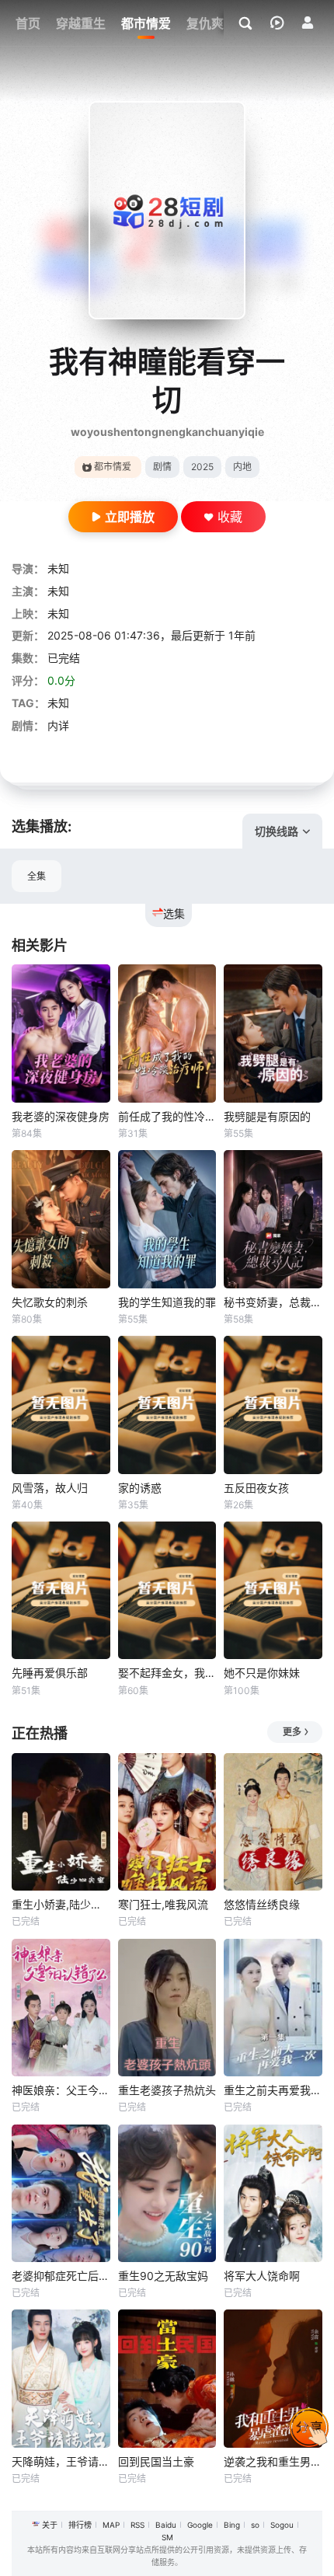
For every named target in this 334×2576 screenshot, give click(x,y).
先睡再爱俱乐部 (50, 1673)
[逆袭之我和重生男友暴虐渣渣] (273, 2378)
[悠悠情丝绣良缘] (273, 1822)
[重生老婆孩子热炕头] (167, 2008)
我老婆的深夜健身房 (61, 1116)
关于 (50, 2525)
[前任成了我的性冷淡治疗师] (167, 1033)
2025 (202, 467)
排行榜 (80, 2525)
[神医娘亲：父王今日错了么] (61, 2008)
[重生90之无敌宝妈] (167, 2193)
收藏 (230, 517)
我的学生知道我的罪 (167, 1302)
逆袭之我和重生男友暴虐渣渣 (273, 2461)
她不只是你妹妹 (262, 1673)
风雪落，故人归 (50, 1488)
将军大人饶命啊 (262, 2276)
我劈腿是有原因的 (267, 1116)
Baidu (166, 2525)
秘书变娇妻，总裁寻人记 (273, 1302)
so (255, 2525)
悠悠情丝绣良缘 (262, 1904)
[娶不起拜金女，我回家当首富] (167, 1590)
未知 (58, 568)
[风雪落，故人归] (61, 1405)
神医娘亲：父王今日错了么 (61, 2090)
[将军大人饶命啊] (273, 2193)
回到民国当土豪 (156, 2461)
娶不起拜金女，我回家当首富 (167, 1673)
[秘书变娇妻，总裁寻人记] (273, 1219)
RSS (137, 2525)
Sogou (282, 2525)
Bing (232, 2525)
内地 (242, 467)
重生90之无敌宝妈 (163, 2276)
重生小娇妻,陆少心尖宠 (61, 1904)
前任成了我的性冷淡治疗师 (167, 1116)
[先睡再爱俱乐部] (61, 1590)
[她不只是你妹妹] (273, 1590)
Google (200, 2525)
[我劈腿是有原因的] (273, 1033)
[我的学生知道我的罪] (167, 1219)
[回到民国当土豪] (167, 2378)
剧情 (162, 467)
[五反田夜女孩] (273, 1405)
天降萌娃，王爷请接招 (61, 2461)
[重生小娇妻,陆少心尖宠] (61, 1822)
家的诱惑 (140, 1488)
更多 (292, 1732)
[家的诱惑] (167, 1405)
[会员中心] (308, 23)
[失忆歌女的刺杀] (61, 1219)
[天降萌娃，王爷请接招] (61, 2378)
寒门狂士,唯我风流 (163, 1904)
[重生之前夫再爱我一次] (273, 2008)
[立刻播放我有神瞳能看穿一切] (167, 210)
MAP (111, 2525)
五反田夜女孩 (256, 1488)
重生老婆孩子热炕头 (167, 2090)
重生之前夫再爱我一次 (273, 2090)
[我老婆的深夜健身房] (61, 1033)
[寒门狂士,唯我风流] (167, 1822)
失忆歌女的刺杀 (50, 1302)
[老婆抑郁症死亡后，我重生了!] (61, 2193)
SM (167, 2537)
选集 (174, 913)
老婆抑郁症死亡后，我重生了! (61, 2276)
